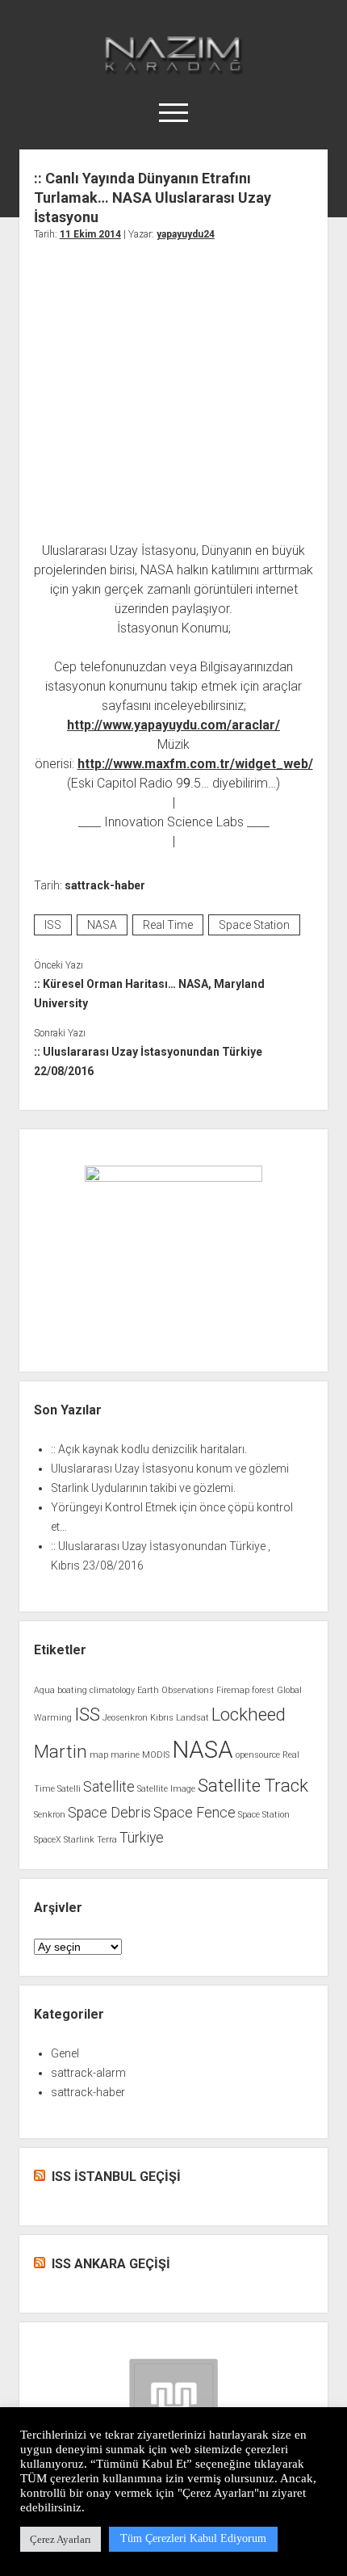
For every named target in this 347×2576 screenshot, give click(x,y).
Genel (65, 2053)
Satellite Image (166, 1789)
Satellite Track (253, 1785)
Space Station (254, 925)
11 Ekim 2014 (90, 234)
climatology (112, 1690)
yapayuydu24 (186, 234)
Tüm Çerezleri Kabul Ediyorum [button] (193, 2538)
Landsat (192, 1718)
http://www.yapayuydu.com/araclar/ (173, 725)
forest (263, 1690)
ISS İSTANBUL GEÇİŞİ (116, 2177)
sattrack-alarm (88, 2073)
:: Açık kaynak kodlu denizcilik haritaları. (149, 1449)
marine (125, 1755)
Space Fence (194, 1813)
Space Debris (109, 1813)
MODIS (156, 1755)
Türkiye (142, 1838)
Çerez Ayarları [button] (61, 2539)
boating (72, 1690)
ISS (53, 925)
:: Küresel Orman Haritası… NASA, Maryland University (149, 994)
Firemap (233, 1690)
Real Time (168, 925)
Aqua (44, 1690)
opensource (258, 1755)
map (99, 1755)
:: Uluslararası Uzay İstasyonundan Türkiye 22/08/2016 (148, 1061)
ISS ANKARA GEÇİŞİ (111, 2264)
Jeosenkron (125, 1718)
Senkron (50, 1815)
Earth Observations (176, 1690)
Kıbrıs (162, 1718)
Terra (107, 1840)
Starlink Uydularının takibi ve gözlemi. (143, 1488)
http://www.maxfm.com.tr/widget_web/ (195, 764)
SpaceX (48, 1840)
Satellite (109, 1787)
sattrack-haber (105, 885)
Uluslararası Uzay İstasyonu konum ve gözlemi (170, 1469)
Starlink (79, 1840)
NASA (102, 925)
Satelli (69, 1789)
